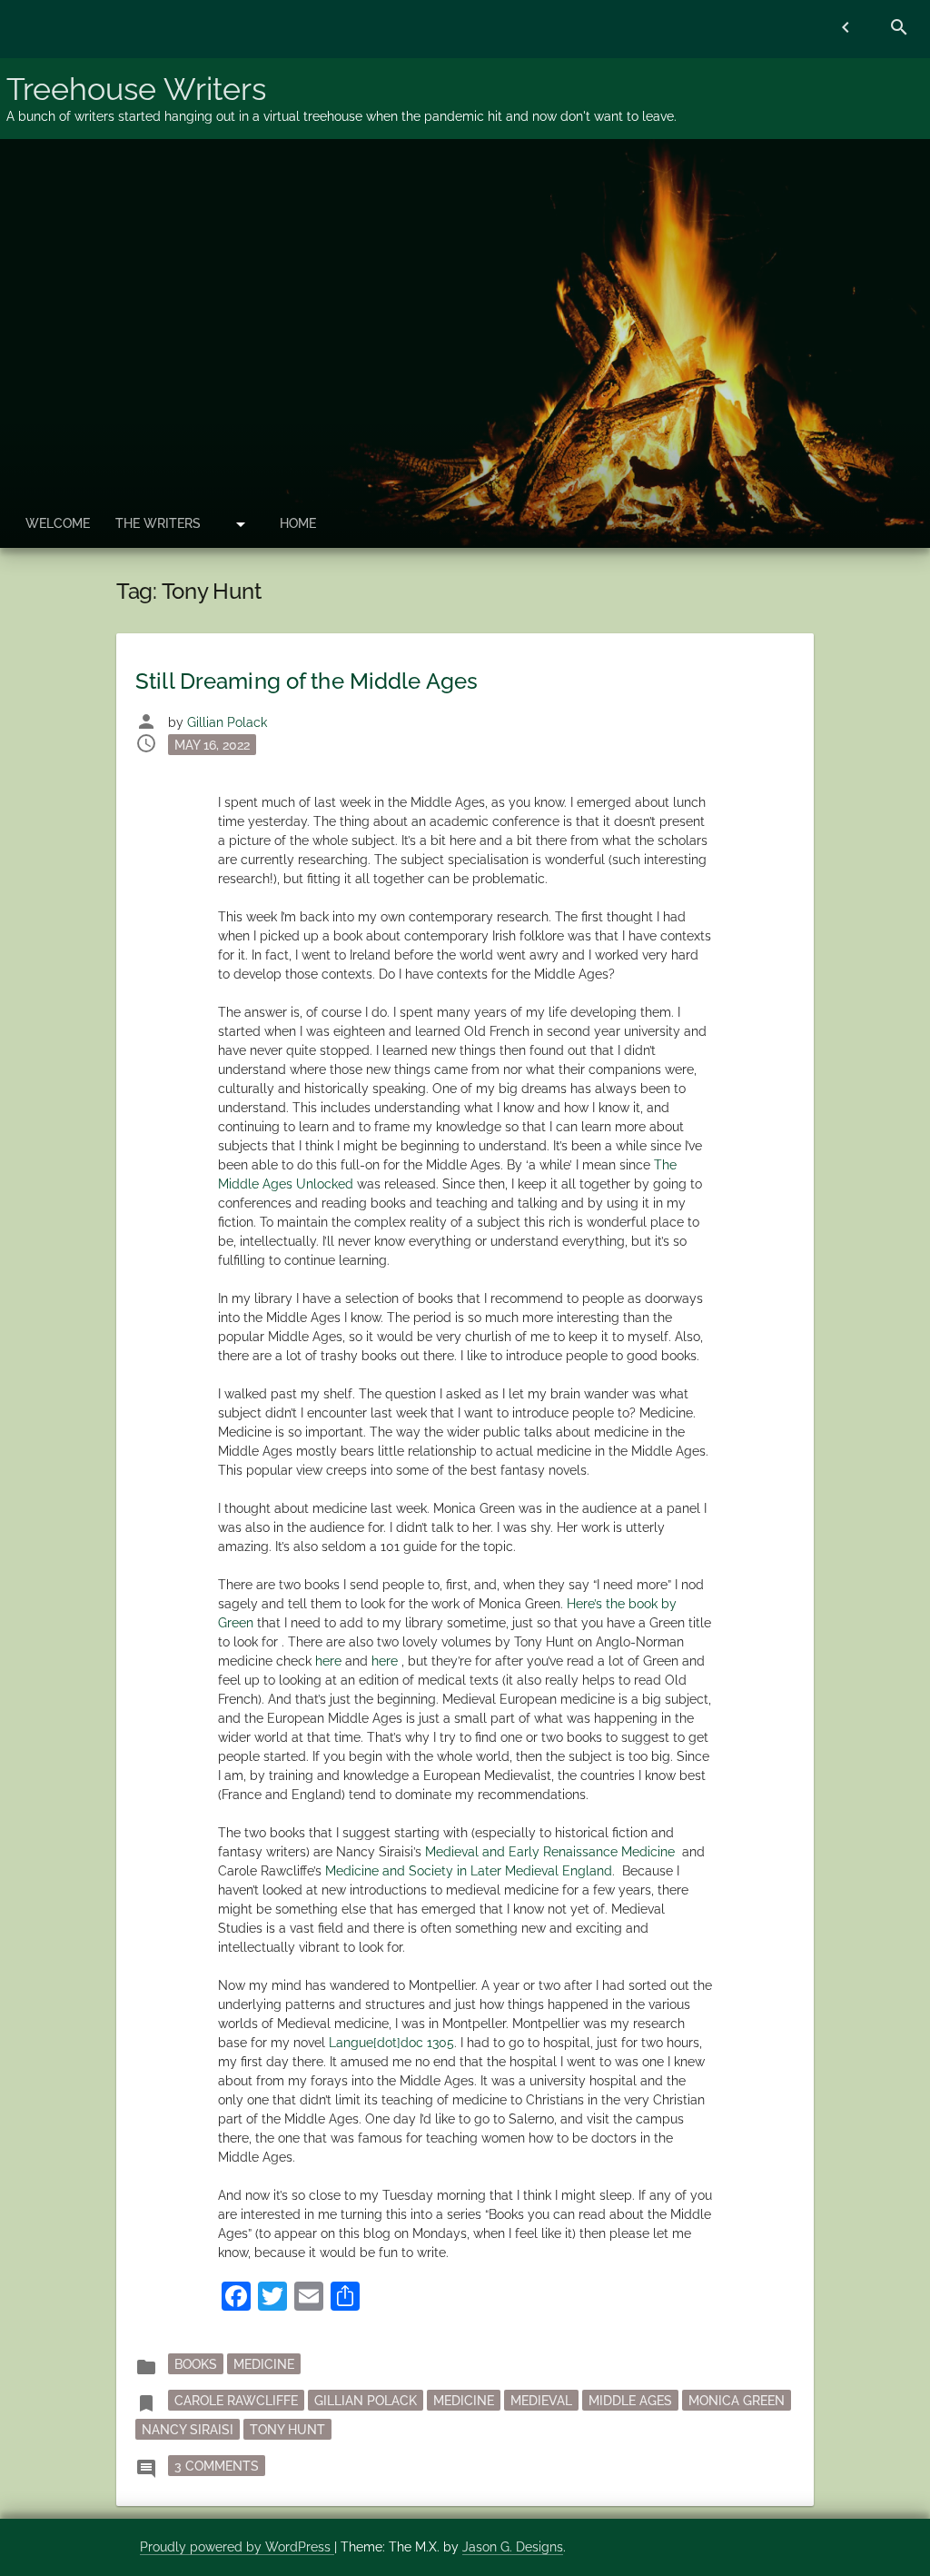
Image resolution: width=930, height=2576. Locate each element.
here (328, 1661)
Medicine (264, 2363)
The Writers (158, 523)
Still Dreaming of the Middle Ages (307, 681)
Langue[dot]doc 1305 (391, 2043)
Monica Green (737, 2400)
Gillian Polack (227, 722)
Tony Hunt (287, 2429)
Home (298, 523)
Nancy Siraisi (188, 2429)
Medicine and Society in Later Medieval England (469, 1871)
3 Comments (220, 2465)
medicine (464, 2400)
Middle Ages (630, 2400)
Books (196, 2363)
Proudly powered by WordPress (237, 2547)
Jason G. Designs (513, 2547)
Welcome (58, 523)
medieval (541, 2400)
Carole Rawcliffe (236, 2400)
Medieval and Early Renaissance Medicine (550, 1852)
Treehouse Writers (136, 89)
